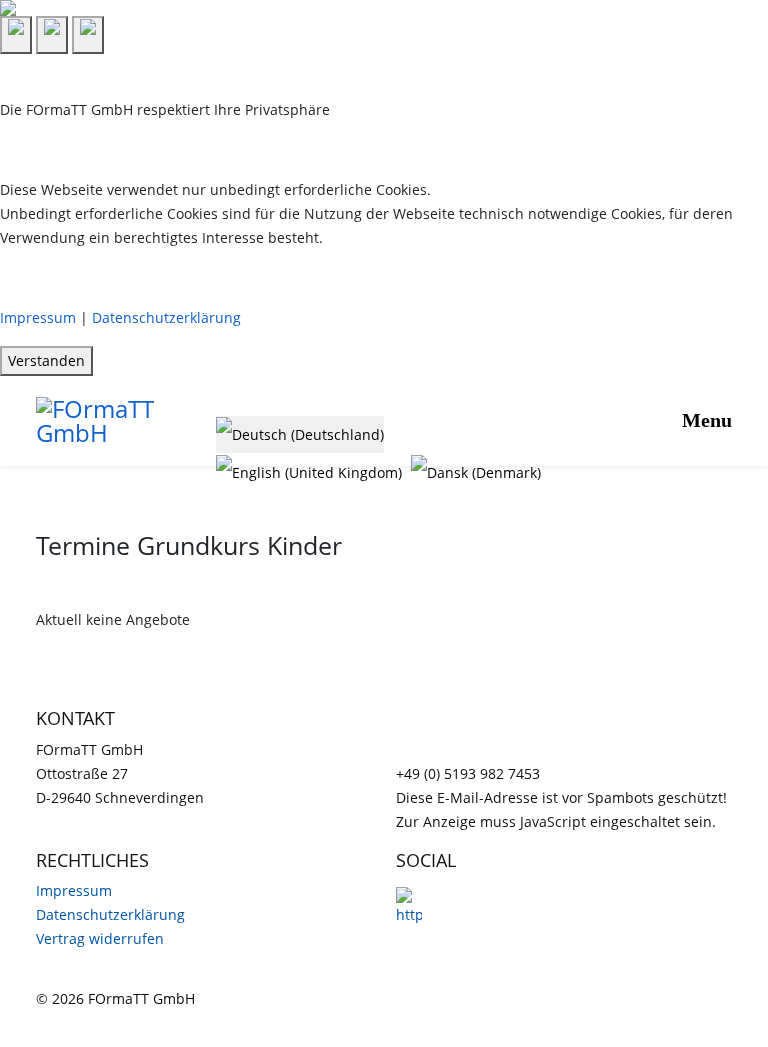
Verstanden (46, 360)
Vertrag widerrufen (100, 938)
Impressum (38, 317)
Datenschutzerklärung (166, 317)
